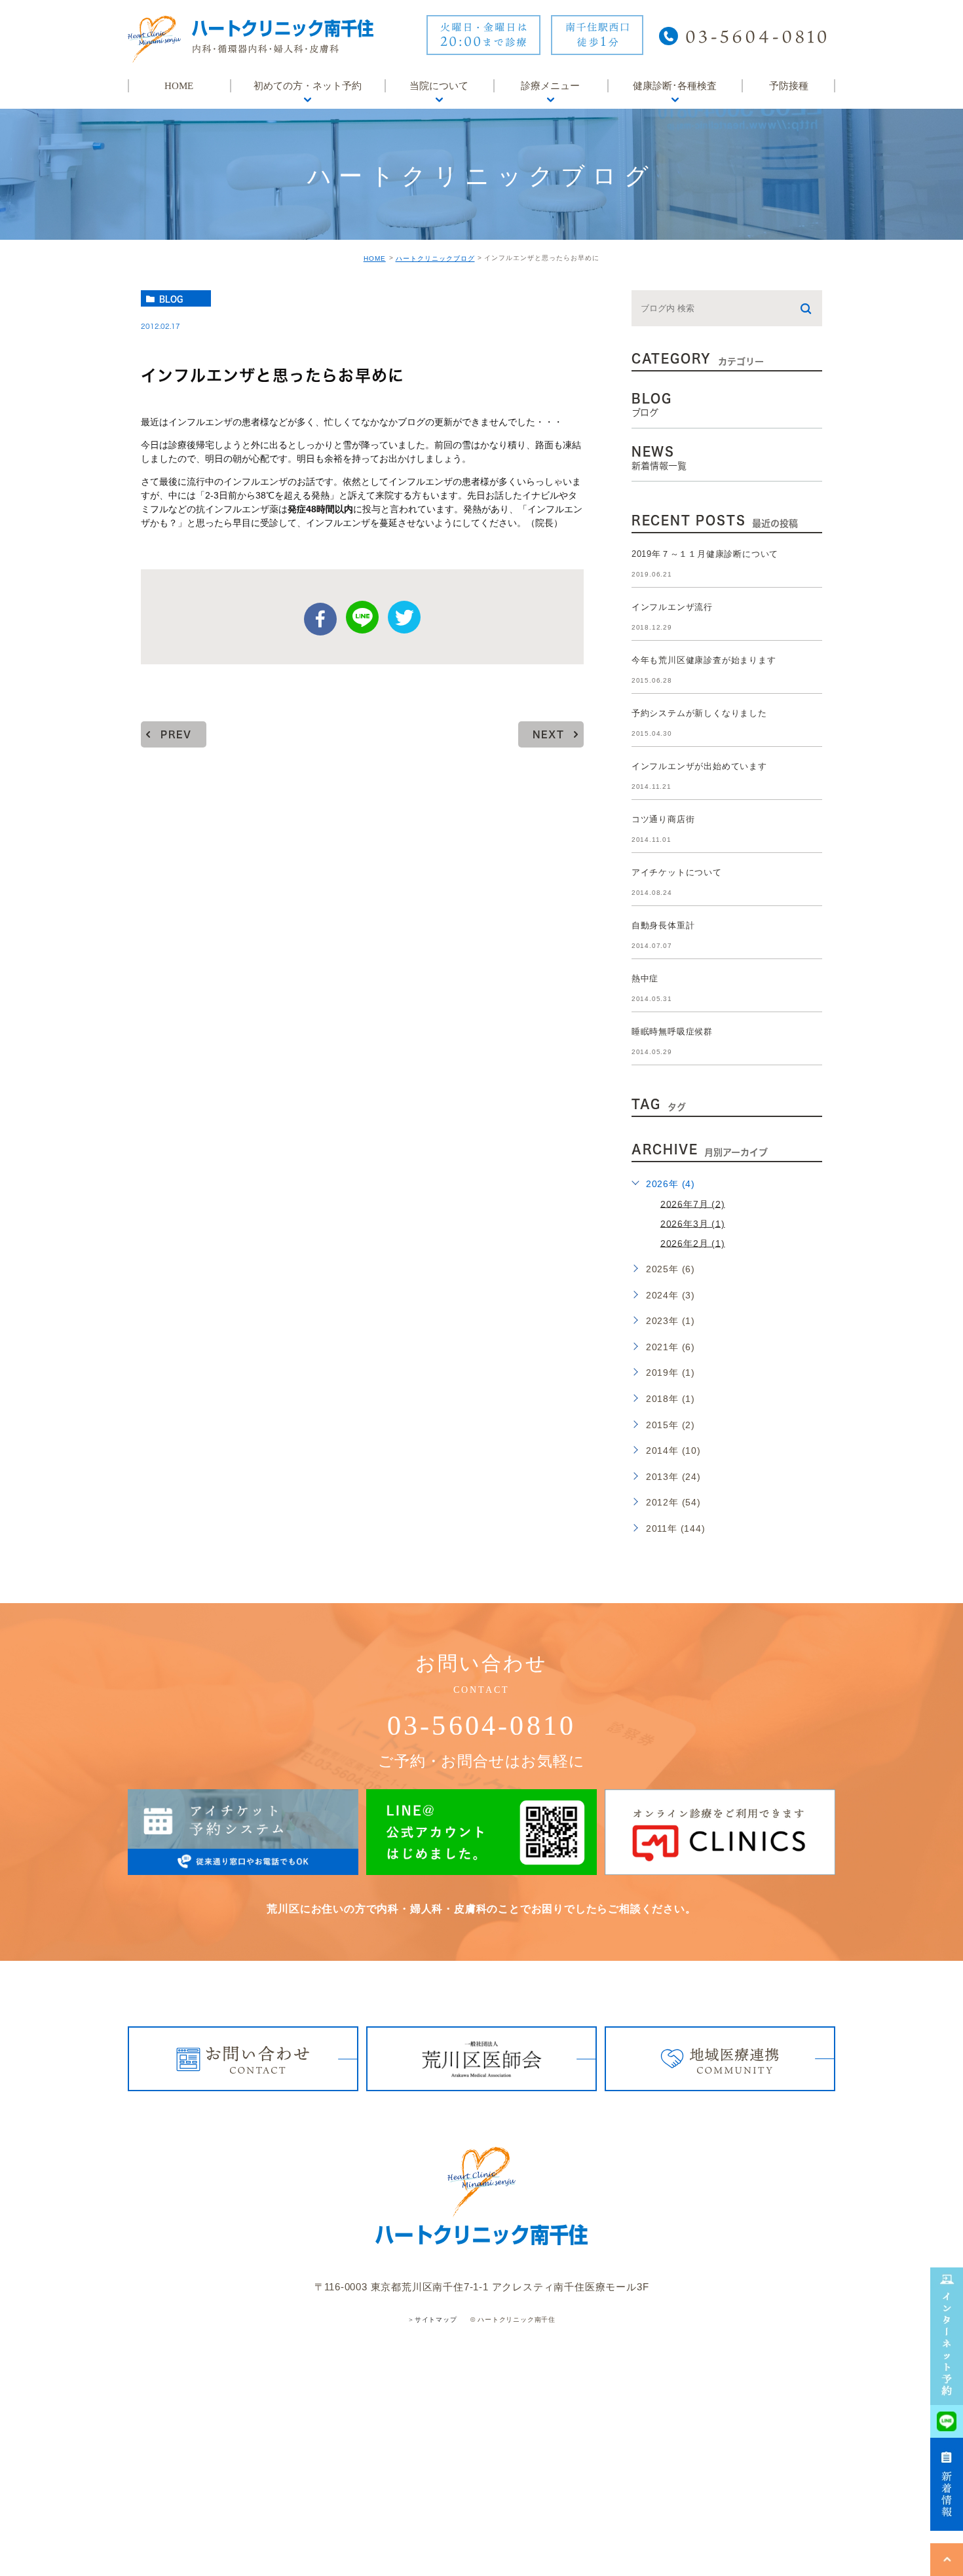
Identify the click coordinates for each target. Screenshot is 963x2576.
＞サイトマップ (432, 2320)
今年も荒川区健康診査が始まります (704, 660)
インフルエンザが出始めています (699, 766)
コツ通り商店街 (663, 819)
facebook (320, 619)
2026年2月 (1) (693, 1243)
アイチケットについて (677, 872)
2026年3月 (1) (693, 1223)
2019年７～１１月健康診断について (705, 554)
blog (171, 299)
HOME (375, 258)
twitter (404, 617)
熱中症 (645, 978)
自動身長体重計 (663, 925)
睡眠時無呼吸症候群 (672, 1032)
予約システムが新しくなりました (699, 713)
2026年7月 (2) (693, 1203)
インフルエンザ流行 (672, 607)
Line (362, 617)
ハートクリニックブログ (435, 258)
